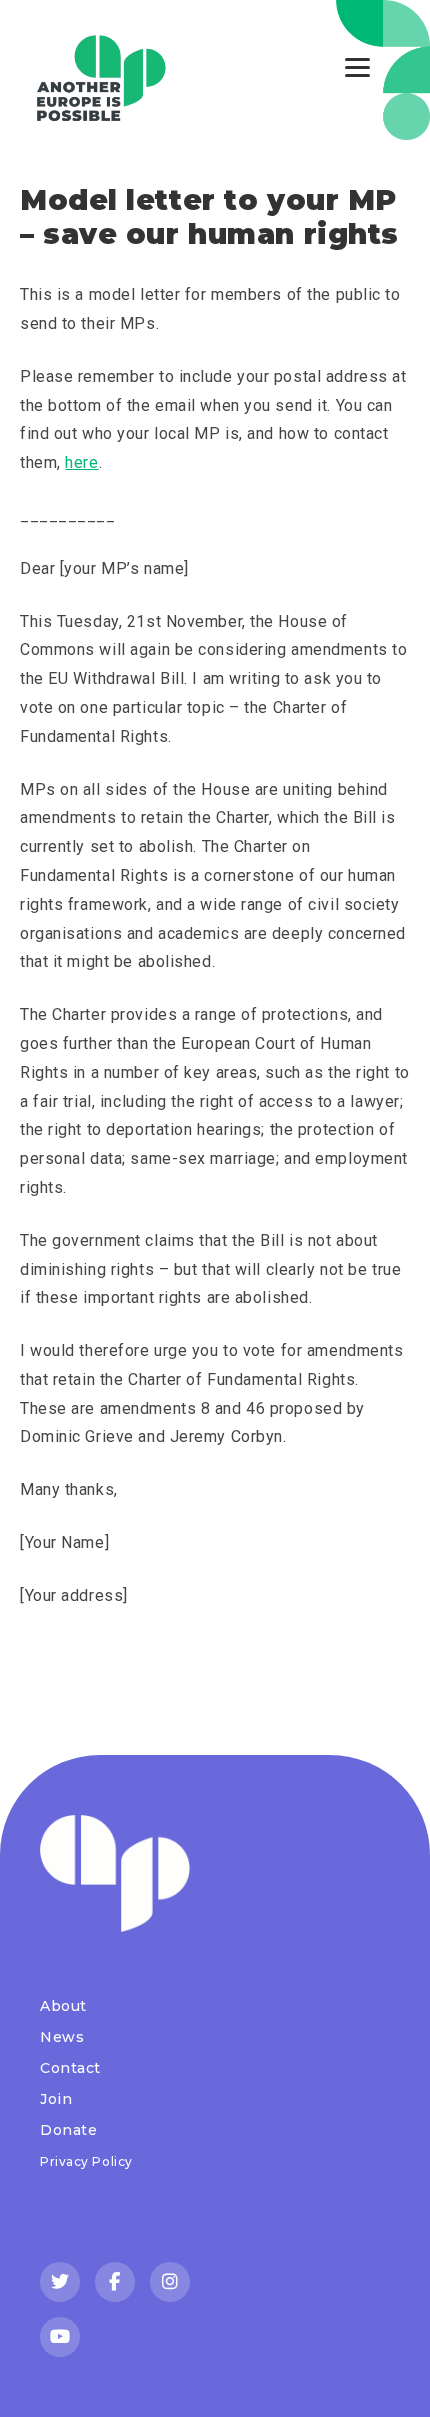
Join (56, 2099)
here (81, 462)
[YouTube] (60, 2337)
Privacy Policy (86, 2161)
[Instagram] (170, 2282)
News (62, 2037)
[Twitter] (60, 2282)
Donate (68, 2130)
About (63, 2006)
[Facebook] (115, 2282)
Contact (70, 2068)
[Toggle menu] (357, 67)
